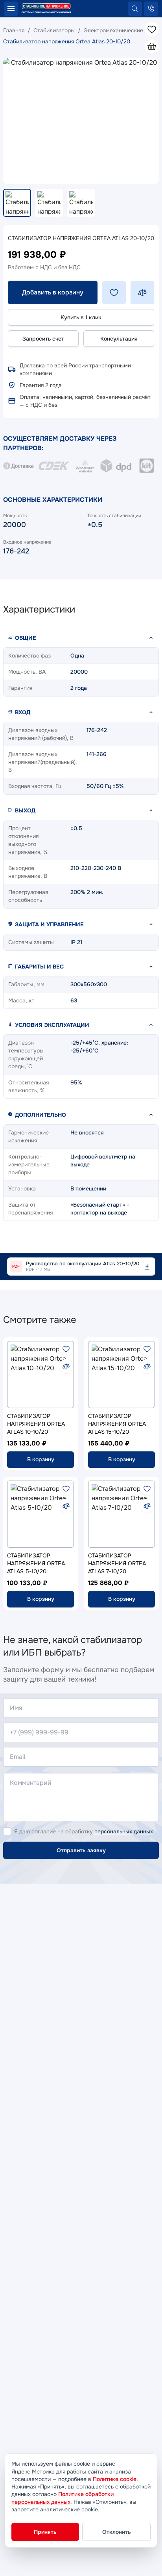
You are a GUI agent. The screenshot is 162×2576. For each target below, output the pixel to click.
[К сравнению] (66, 1366)
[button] (81, 638)
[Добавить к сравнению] (142, 292)
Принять (45, 2532)
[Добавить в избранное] (114, 292)
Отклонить (117, 2532)
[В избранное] (66, 1349)
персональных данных (124, 1831)
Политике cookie (115, 2479)
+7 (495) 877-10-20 (151, 9)
